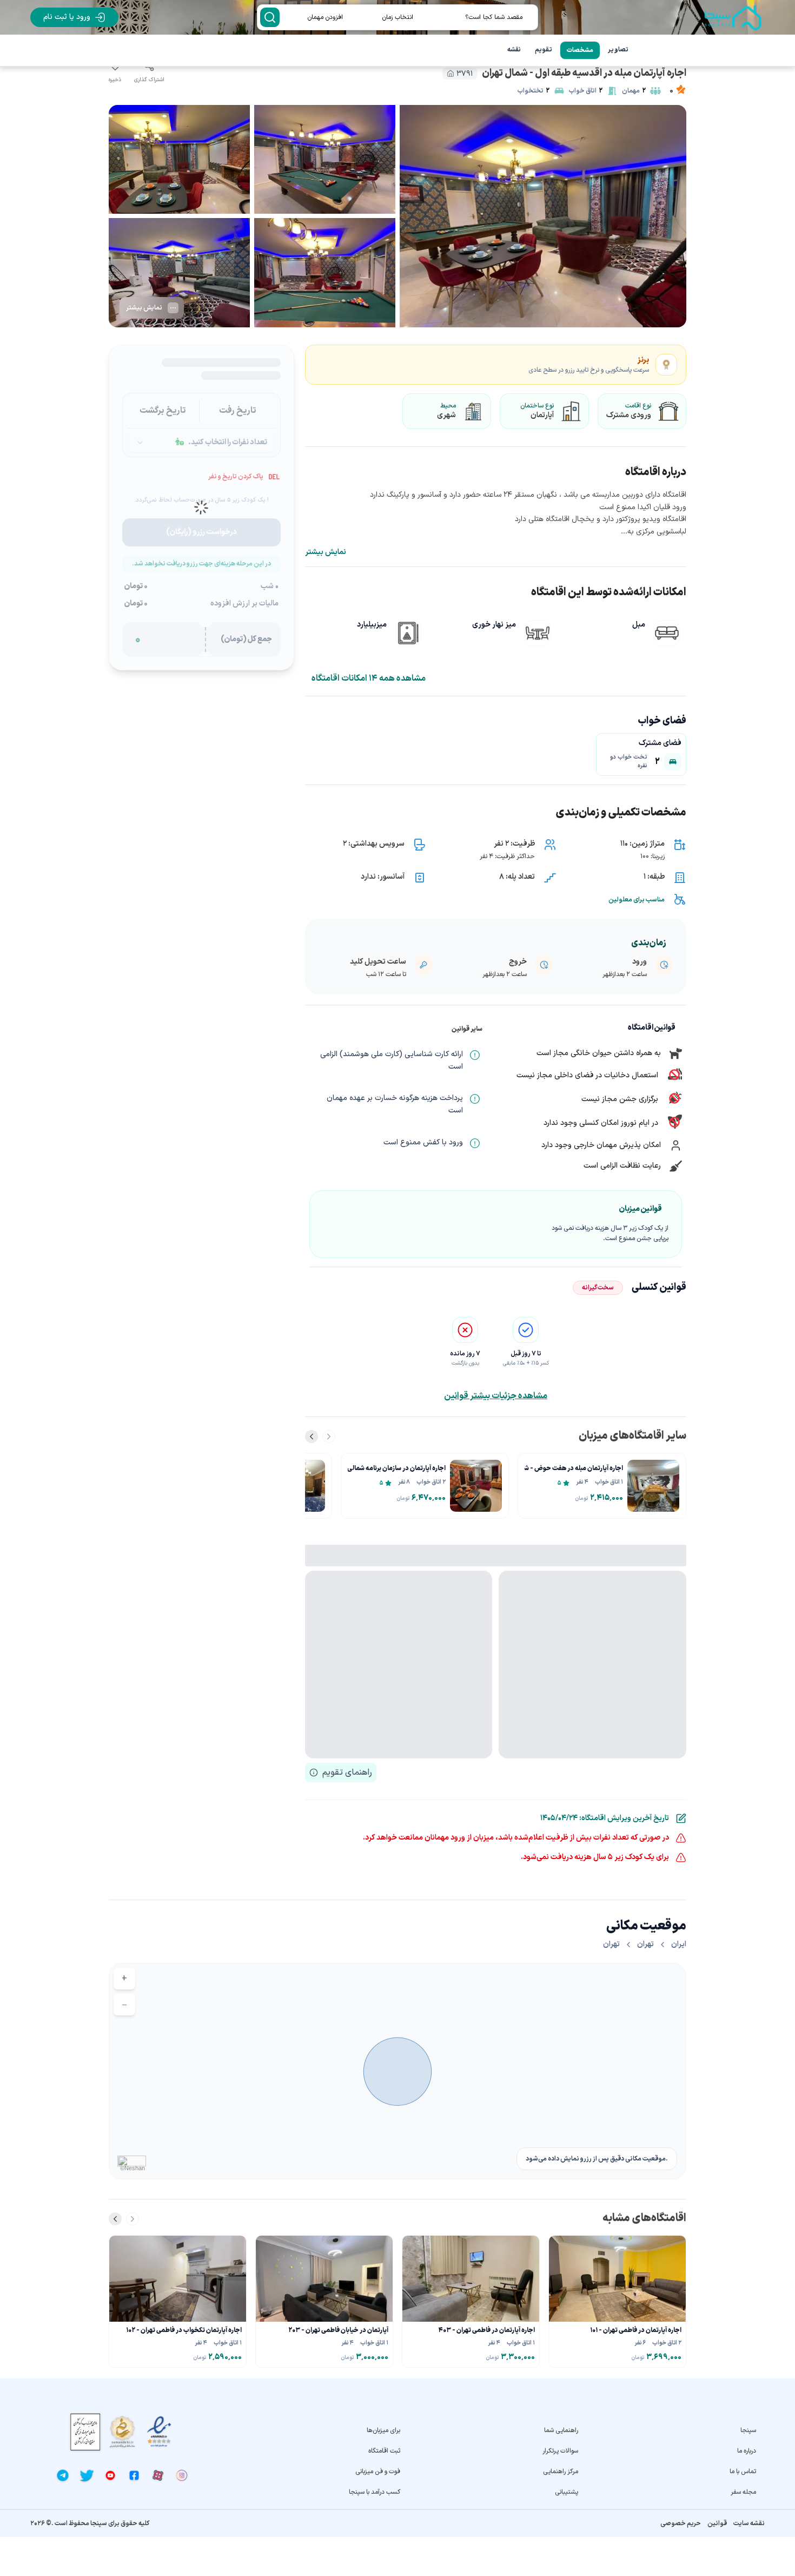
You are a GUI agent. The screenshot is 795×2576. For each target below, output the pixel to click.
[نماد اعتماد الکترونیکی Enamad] (159, 2432)
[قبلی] (329, 1437)
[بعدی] (312, 1437)
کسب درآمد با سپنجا (375, 2492)
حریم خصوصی (681, 2524)
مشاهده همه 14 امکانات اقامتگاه (369, 678)
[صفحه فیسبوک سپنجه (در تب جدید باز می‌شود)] (134, 2475)
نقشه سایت (749, 2524)
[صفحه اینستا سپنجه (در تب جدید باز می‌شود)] (182, 2475)
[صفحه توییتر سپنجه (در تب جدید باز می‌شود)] (87, 2475)
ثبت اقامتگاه (384, 2451)
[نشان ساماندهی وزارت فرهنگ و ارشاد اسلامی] (122, 2432)
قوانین (717, 2524)
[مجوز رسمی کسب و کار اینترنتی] (85, 2432)
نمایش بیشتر (326, 552)
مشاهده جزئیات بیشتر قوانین (496, 1396)
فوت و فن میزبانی (378, 2472)
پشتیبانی (567, 2492)
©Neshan (132, 2168)
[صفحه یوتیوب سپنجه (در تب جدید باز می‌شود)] (110, 2475)
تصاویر (618, 50)
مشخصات (580, 50)
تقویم (544, 50)
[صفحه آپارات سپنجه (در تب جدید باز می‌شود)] (158, 2475)
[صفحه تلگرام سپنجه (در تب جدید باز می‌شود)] (63, 2475)
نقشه (514, 50)
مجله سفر (743, 2492)
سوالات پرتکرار (560, 2451)
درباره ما (747, 2451)
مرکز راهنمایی (561, 2472)
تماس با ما (743, 2472)
